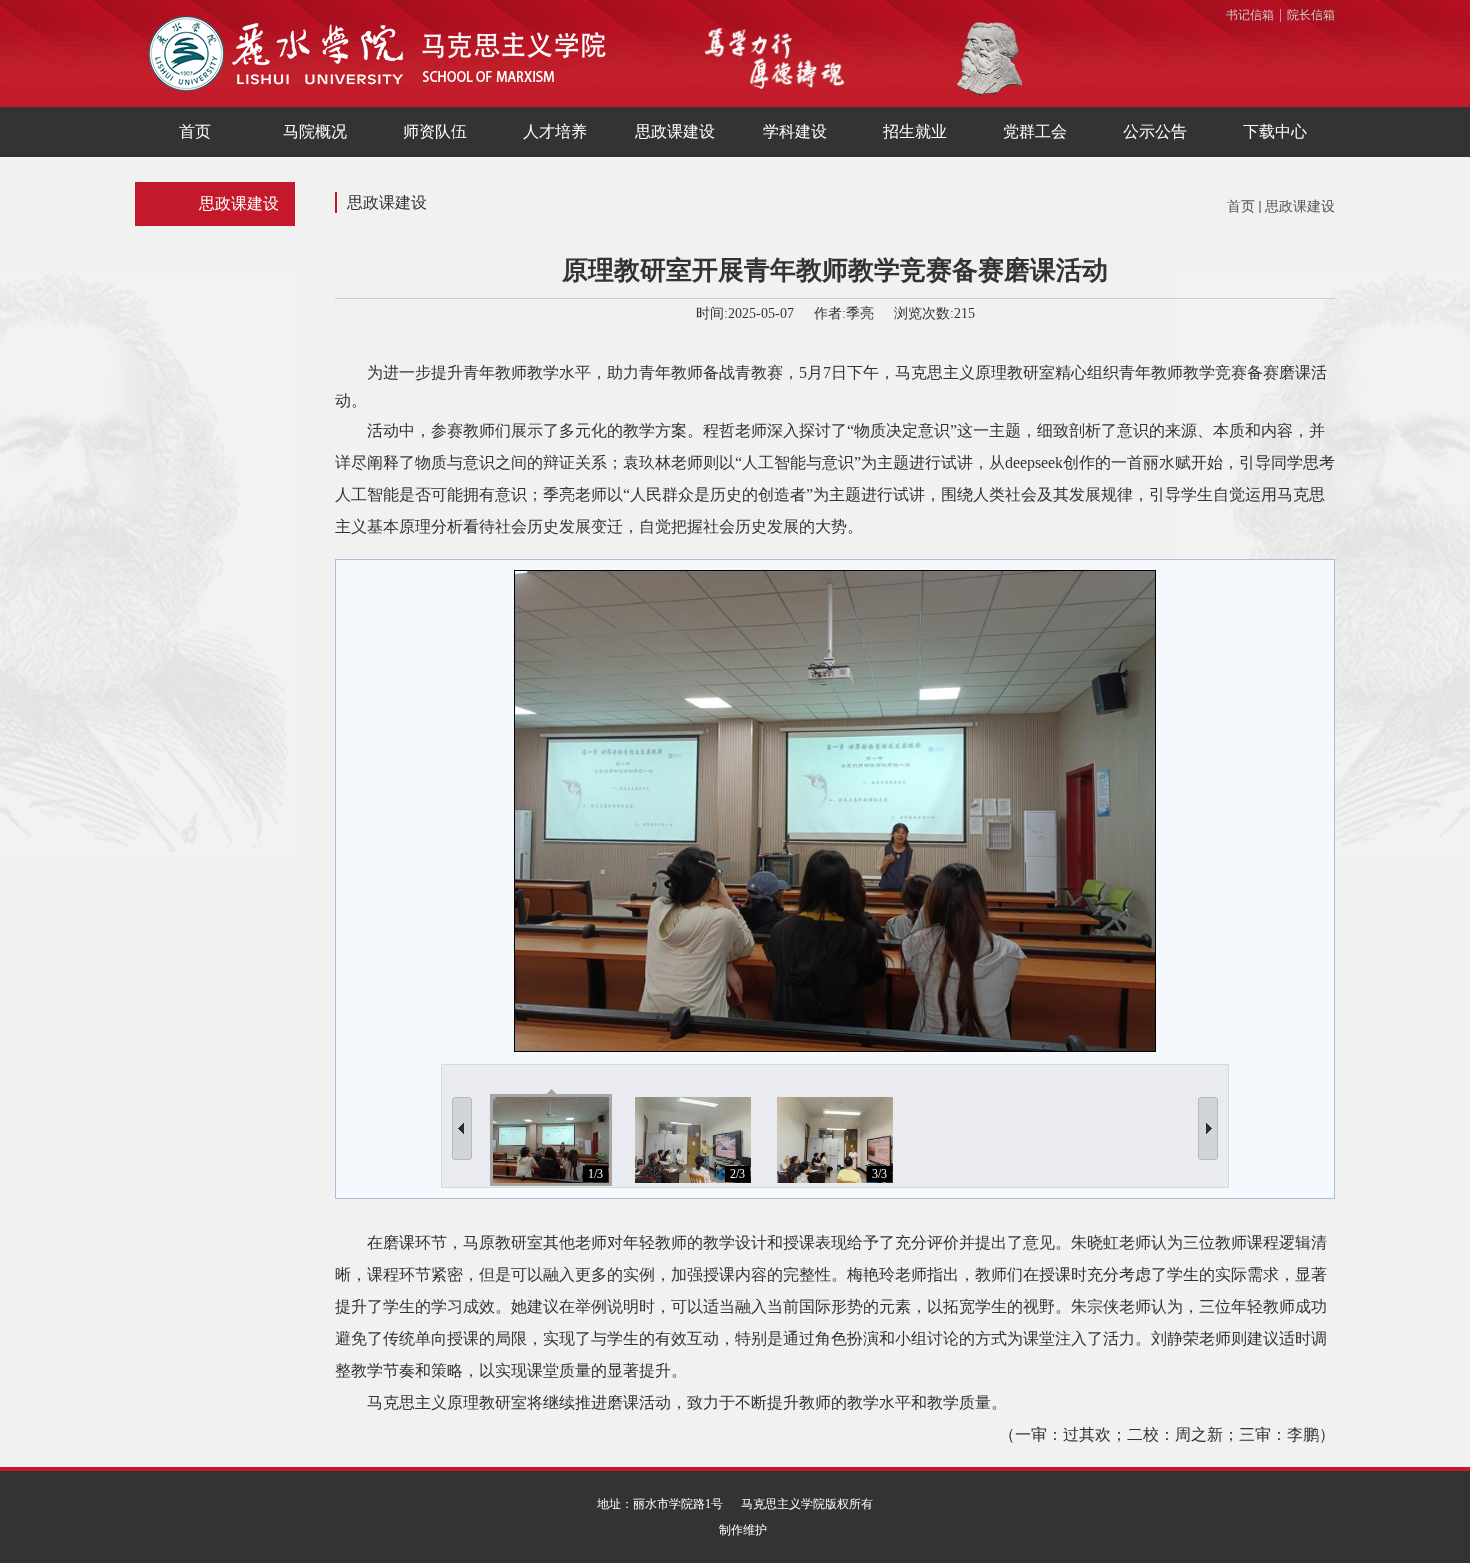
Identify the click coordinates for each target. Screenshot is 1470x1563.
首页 (1241, 206)
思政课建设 (1300, 206)
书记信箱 (1250, 15)
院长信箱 (1311, 15)
